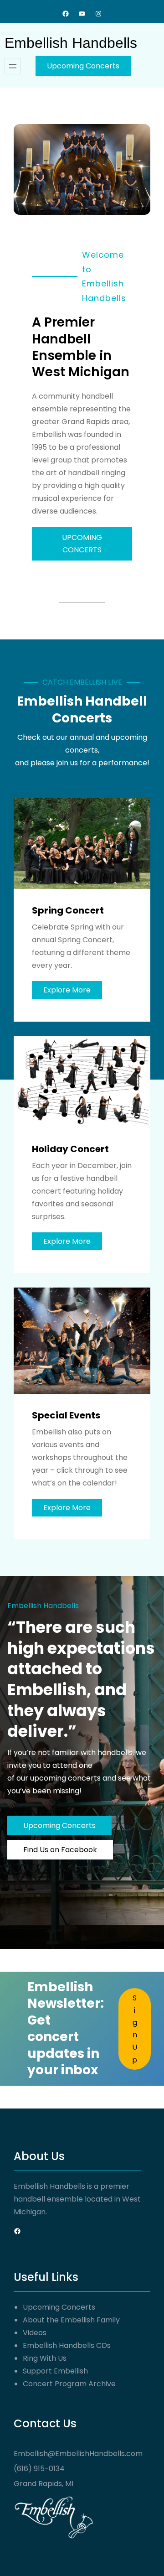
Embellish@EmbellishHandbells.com (78, 2454)
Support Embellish (55, 2371)
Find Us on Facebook (60, 1850)
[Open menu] (13, 66)
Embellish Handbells (71, 43)
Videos (35, 2333)
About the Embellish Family (71, 2320)
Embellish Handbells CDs (67, 2345)
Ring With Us (45, 2358)
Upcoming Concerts (83, 66)
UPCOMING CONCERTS (82, 544)
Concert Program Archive (69, 2384)
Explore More (67, 990)
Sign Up (135, 2029)
